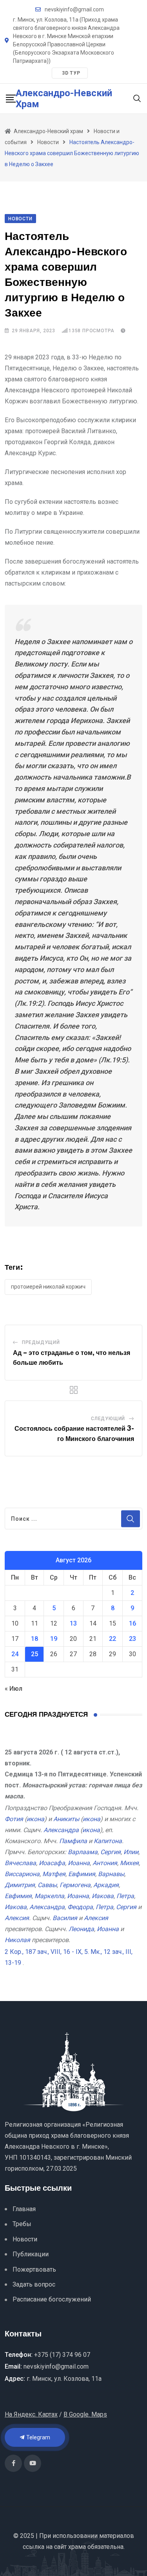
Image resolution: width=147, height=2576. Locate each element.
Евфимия (82, 1874)
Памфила (73, 1841)
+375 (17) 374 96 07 (62, 2355)
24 (15, 1654)
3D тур (71, 73)
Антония (105, 1863)
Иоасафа (52, 1863)
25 (34, 1654)
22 (113, 1639)
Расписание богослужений (52, 2299)
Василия (65, 1918)
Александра (61, 1830)
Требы (22, 2224)
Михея (129, 1863)
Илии (131, 1852)
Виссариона (22, 1874)
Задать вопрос (34, 2284)
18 (34, 1639)
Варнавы (111, 1874)
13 (73, 1623)
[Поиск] (137, 98)
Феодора (80, 1907)
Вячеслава (20, 1863)
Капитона (108, 1841)
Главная (24, 2209)
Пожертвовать (34, 2269)
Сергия (111, 1852)
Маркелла (49, 1896)
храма (77, 2547)
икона (35, 1819)
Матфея (54, 1874)
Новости (25, 2239)
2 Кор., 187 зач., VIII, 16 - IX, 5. (47, 1952)
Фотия (14, 1819)
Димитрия (20, 1885)
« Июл (14, 1689)
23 (132, 1639)
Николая (17, 1940)
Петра (125, 1896)
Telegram (38, 2437)
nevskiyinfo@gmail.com (74, 9)
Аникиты (66, 1819)
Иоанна (79, 1863)
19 (54, 1639)
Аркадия (106, 1885)
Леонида (81, 1929)
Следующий (108, 1419)
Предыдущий (41, 1342)
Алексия (17, 1918)
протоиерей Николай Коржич (48, 1287)
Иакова (103, 1896)
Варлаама (83, 1852)
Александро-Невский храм (64, 99)
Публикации (31, 2254)
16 (132, 1623)
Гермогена (75, 1885)
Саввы (47, 1885)
